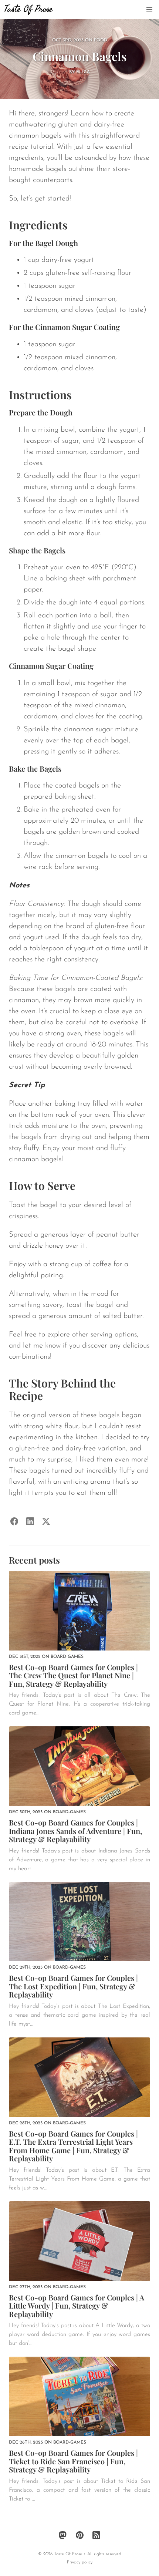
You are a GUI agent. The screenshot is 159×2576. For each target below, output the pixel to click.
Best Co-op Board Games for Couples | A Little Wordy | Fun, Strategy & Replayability (77, 2306)
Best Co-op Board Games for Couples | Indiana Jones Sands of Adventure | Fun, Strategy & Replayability (75, 1831)
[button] (149, 10)
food (101, 40)
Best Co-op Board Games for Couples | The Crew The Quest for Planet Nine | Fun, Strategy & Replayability (73, 1675)
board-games (67, 1657)
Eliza (83, 72)
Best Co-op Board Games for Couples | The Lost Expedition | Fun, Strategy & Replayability (73, 1986)
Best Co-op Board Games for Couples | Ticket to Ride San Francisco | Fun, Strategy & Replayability (73, 2461)
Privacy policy (80, 2562)
